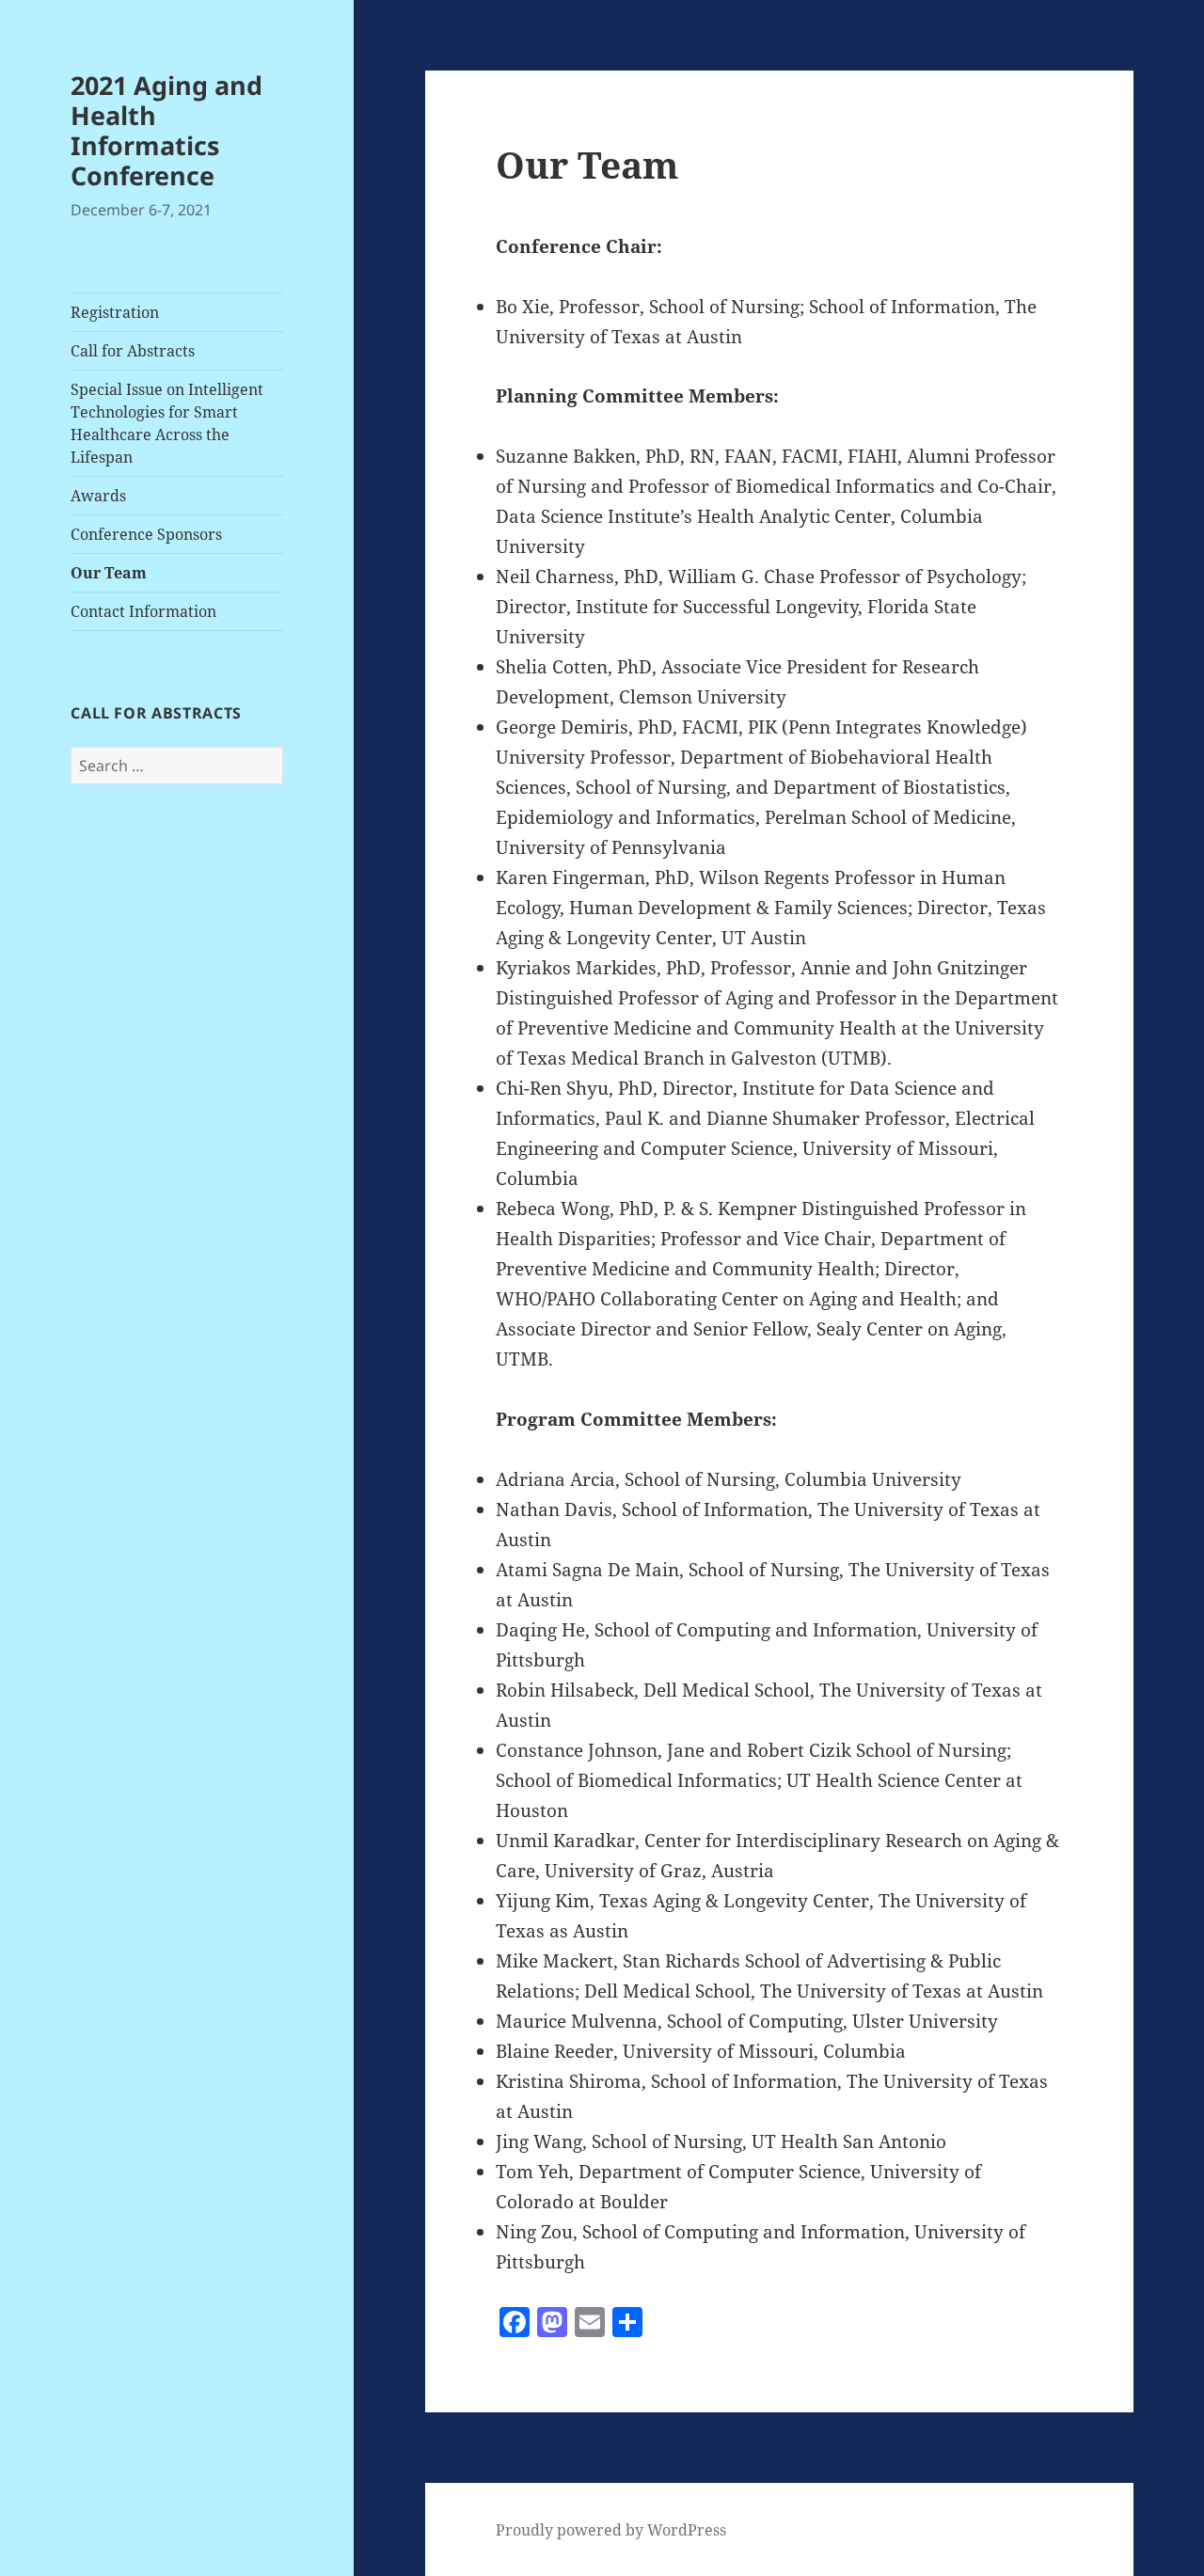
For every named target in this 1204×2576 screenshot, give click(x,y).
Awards (98, 496)
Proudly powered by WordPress (611, 2530)
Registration (115, 312)
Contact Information (143, 611)
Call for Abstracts (133, 351)
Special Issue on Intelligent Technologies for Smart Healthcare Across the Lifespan (167, 423)
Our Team (109, 573)
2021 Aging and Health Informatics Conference (166, 130)
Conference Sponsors (146, 534)
